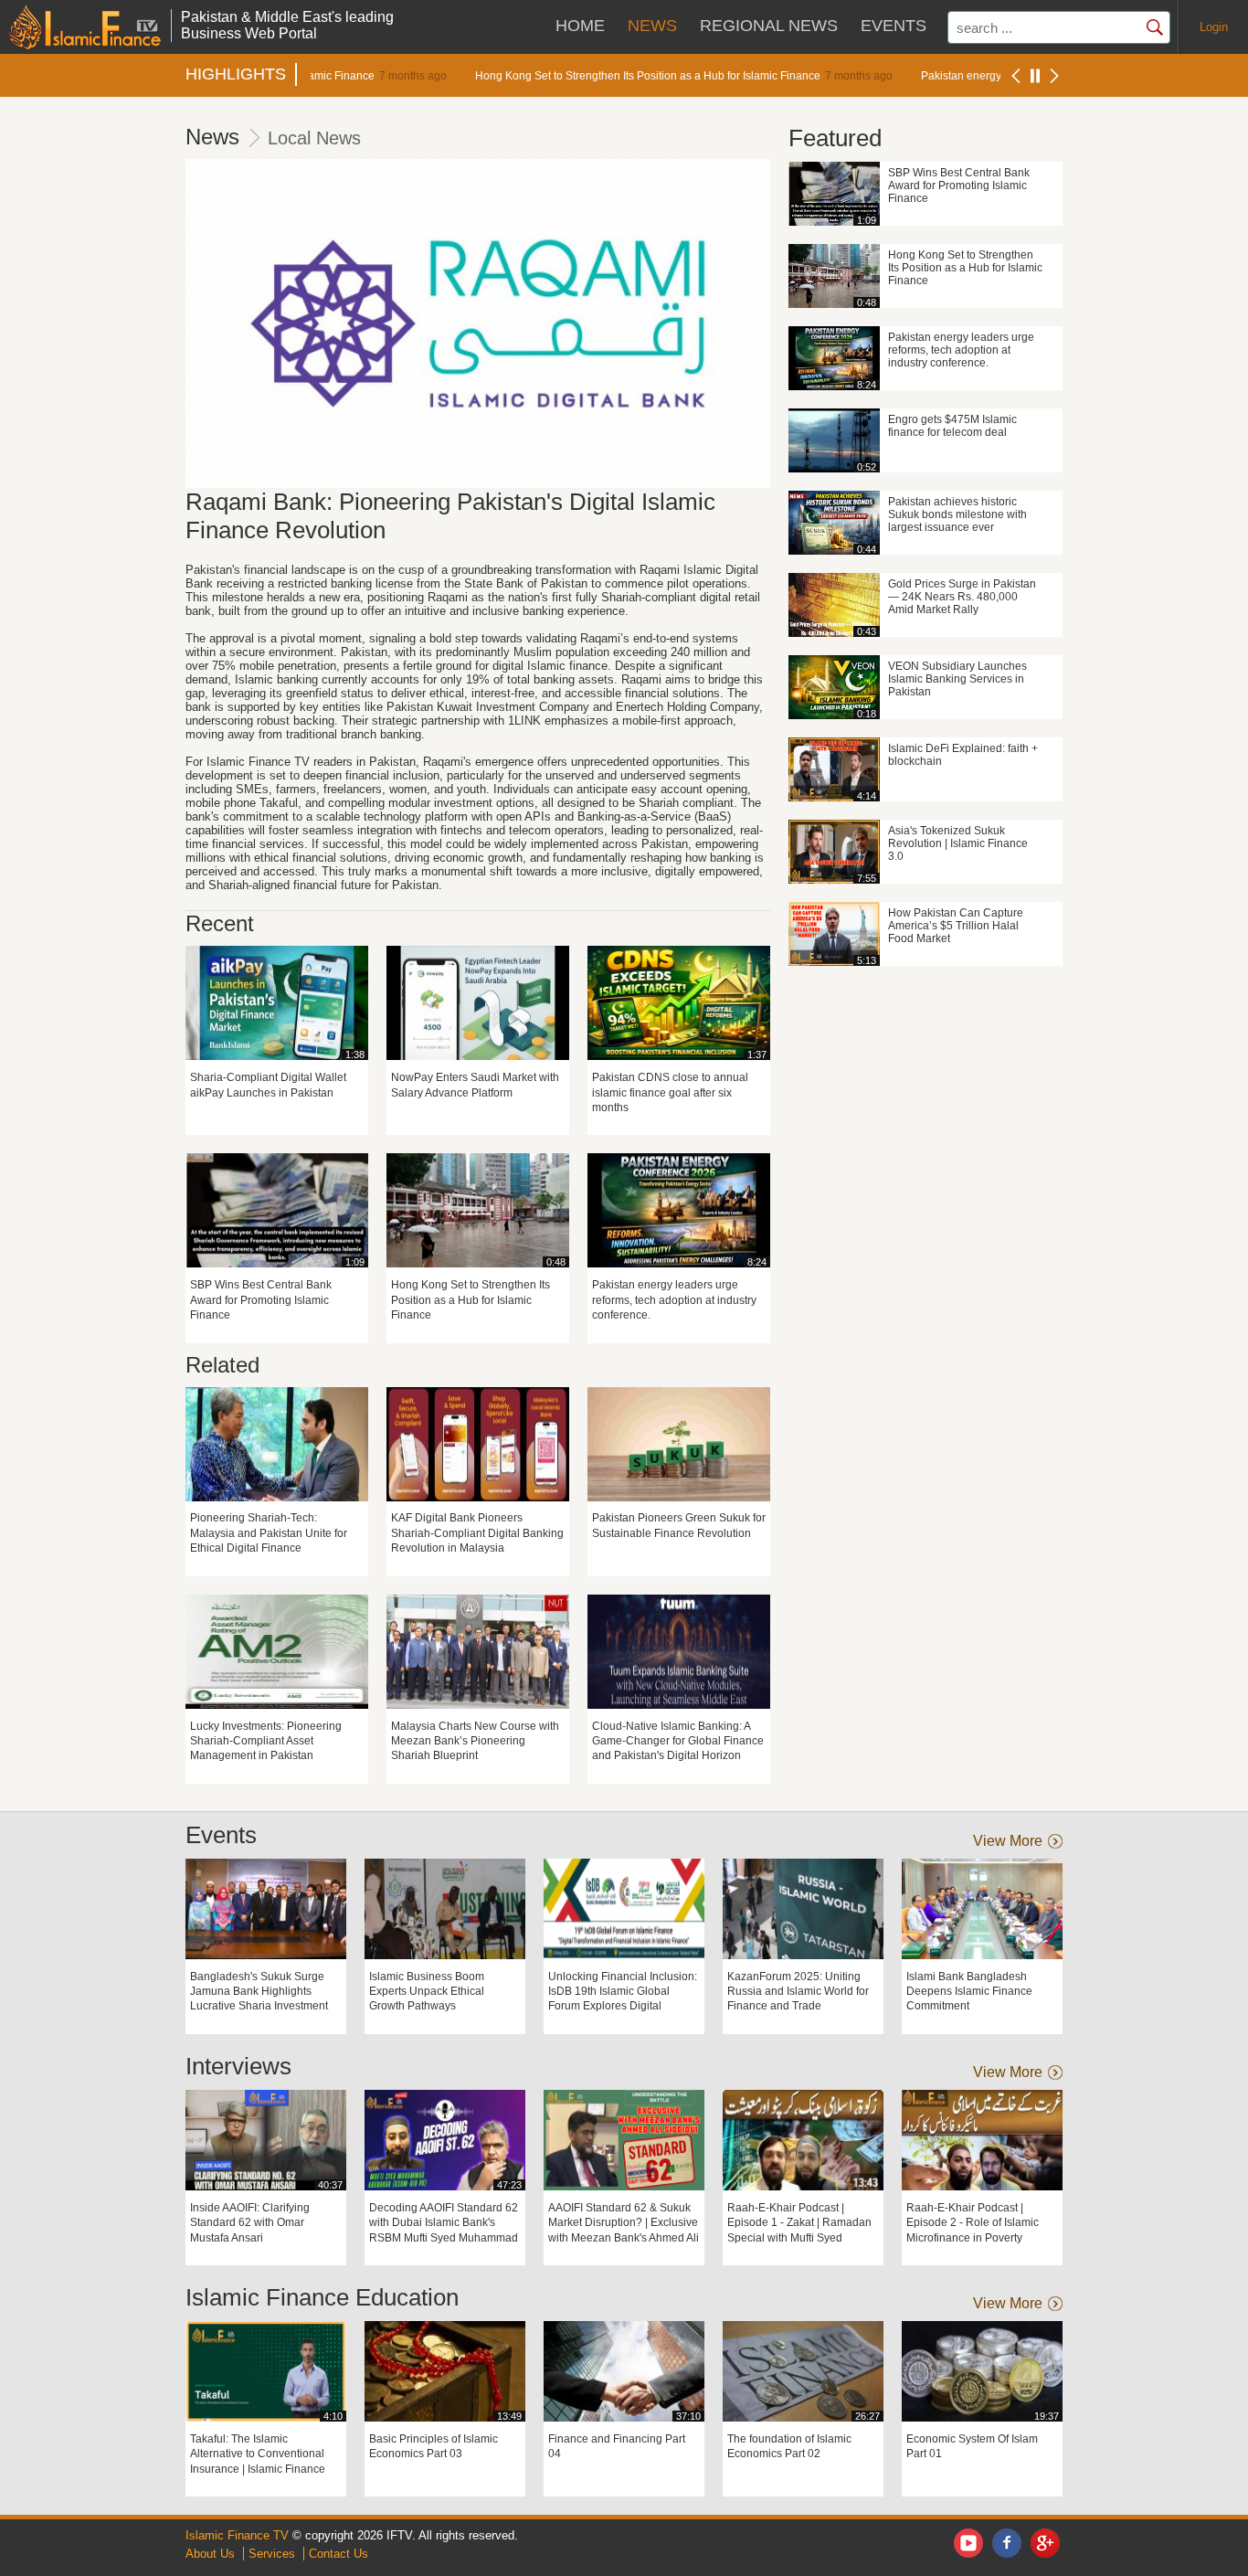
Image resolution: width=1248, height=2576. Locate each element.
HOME (580, 26)
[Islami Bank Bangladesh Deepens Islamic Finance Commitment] (982, 1909)
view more (1008, 1841)
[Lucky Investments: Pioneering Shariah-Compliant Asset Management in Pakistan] (277, 1652)
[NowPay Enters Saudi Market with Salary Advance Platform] (478, 1003)
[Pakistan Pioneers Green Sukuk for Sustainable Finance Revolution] (679, 1444)
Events (894, 26)
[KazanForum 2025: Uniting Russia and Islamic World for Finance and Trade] (803, 1909)
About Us (210, 2554)
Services (272, 2554)
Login (1214, 27)
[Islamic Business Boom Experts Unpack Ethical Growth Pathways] (445, 1909)
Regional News (769, 26)
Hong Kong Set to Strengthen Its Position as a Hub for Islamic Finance (602, 75)
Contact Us (338, 2554)
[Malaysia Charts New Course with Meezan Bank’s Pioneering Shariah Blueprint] (478, 1652)
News (652, 26)
